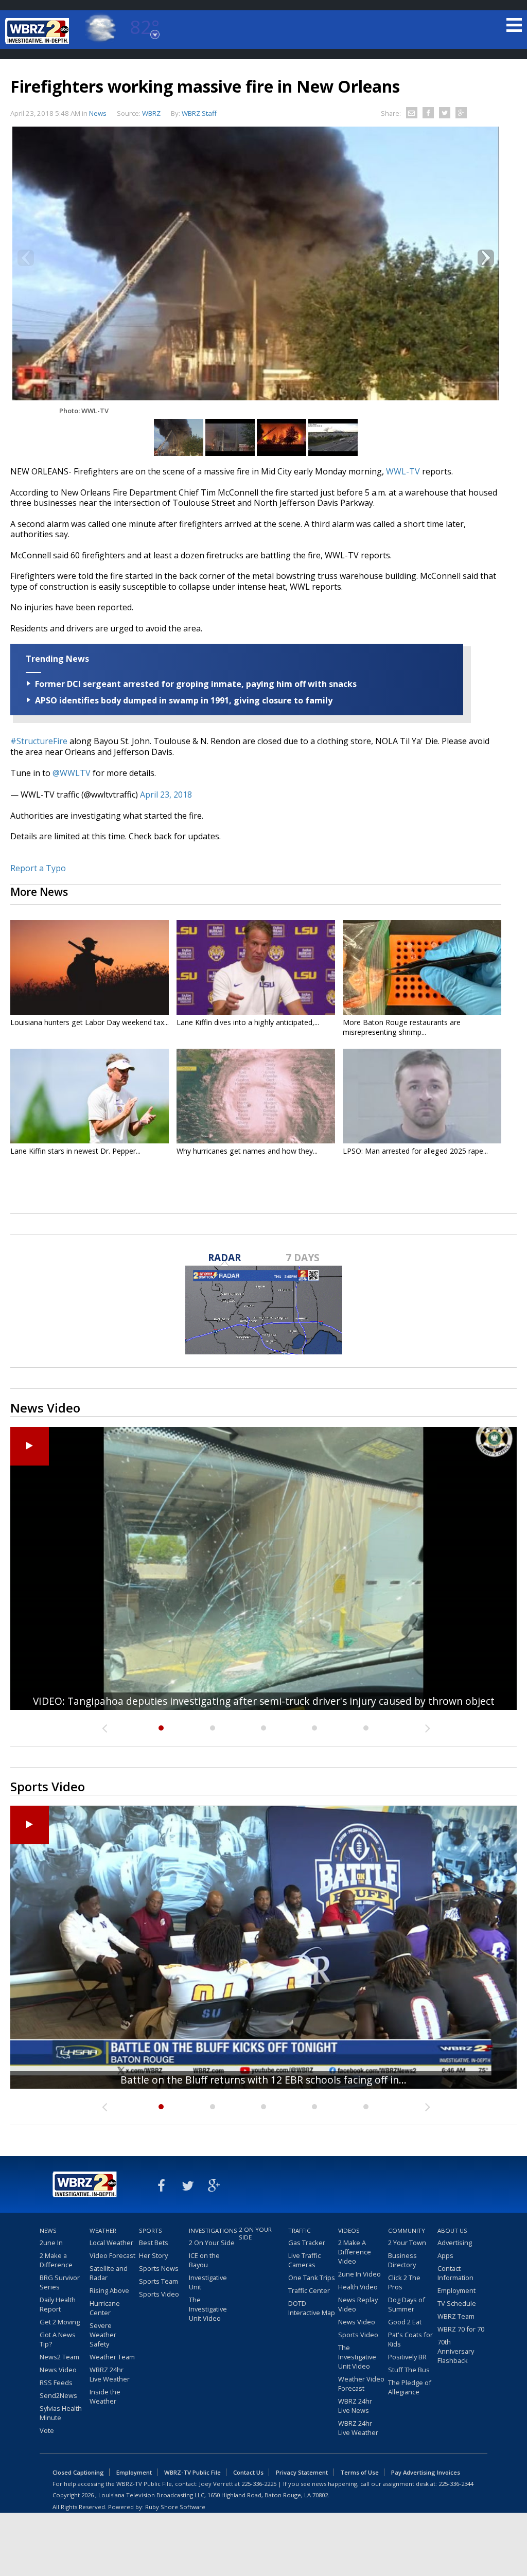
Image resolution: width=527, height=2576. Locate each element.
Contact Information (455, 2273)
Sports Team (159, 2281)
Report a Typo (38, 868)
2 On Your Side (212, 2243)
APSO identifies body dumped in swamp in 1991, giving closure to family (184, 700)
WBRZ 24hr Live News (355, 2406)
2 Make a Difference (56, 2260)
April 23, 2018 (166, 795)
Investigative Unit (208, 2282)
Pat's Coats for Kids (410, 2339)
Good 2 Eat (405, 2322)
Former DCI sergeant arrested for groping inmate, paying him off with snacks (196, 684)
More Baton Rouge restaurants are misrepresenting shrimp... (402, 1027)
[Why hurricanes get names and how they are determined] (256, 1096)
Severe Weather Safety (103, 2335)
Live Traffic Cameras (304, 2260)
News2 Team (59, 2357)
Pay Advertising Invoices (426, 2472)
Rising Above (109, 2290)
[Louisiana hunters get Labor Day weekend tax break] (90, 967)
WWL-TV (403, 471)
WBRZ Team (456, 2316)
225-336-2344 (456, 2484)
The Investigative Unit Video (208, 2309)
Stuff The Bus (409, 2370)
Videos (349, 2230)
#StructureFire (39, 741)
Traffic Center (309, 2290)
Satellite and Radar (109, 2273)
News (98, 113)
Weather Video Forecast (361, 2384)
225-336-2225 (259, 2484)
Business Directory (402, 2260)
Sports (151, 2230)
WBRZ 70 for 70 (461, 2329)
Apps (445, 2255)
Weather (103, 2230)
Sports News (159, 2268)
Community (407, 2230)
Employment (456, 2290)
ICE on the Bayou (204, 2260)
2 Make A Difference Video (355, 2252)
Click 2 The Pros (404, 2282)
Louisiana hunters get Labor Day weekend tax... (90, 1022)
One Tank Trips (312, 2278)
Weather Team (112, 2357)
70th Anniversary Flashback (456, 2351)
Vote (47, 2430)
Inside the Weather (105, 2396)
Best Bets (154, 2243)
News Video (58, 2370)
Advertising (455, 2243)
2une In (51, 2243)
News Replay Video (358, 2304)
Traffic (300, 2230)
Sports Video (159, 2294)
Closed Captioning (78, 2472)
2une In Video (359, 2274)
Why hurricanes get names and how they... (247, 1151)
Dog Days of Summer (407, 2304)
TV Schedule (457, 2303)
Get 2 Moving (60, 2322)
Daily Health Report (58, 2304)
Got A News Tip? (58, 2339)
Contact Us (248, 2472)
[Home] (39, 31)
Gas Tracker (307, 2243)
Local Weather (111, 2243)
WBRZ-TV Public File (192, 2472)
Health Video (358, 2287)
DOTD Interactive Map (312, 2308)
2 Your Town (407, 2243)
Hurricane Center (105, 2308)
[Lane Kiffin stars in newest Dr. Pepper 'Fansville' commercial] (90, 1096)
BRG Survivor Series (60, 2282)
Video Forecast (112, 2255)
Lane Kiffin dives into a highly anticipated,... (248, 1022)
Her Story (153, 2255)
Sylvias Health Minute (61, 2413)
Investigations (213, 2230)
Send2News (58, 2395)
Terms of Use (359, 2472)
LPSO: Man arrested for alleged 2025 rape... (415, 1151)
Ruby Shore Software (175, 2507)
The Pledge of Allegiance (410, 2387)
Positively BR (407, 2357)
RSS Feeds (56, 2383)
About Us (452, 2230)
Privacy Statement (302, 2472)
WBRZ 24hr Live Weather (110, 2374)
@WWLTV (72, 773)
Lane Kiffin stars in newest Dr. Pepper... (75, 1151)
